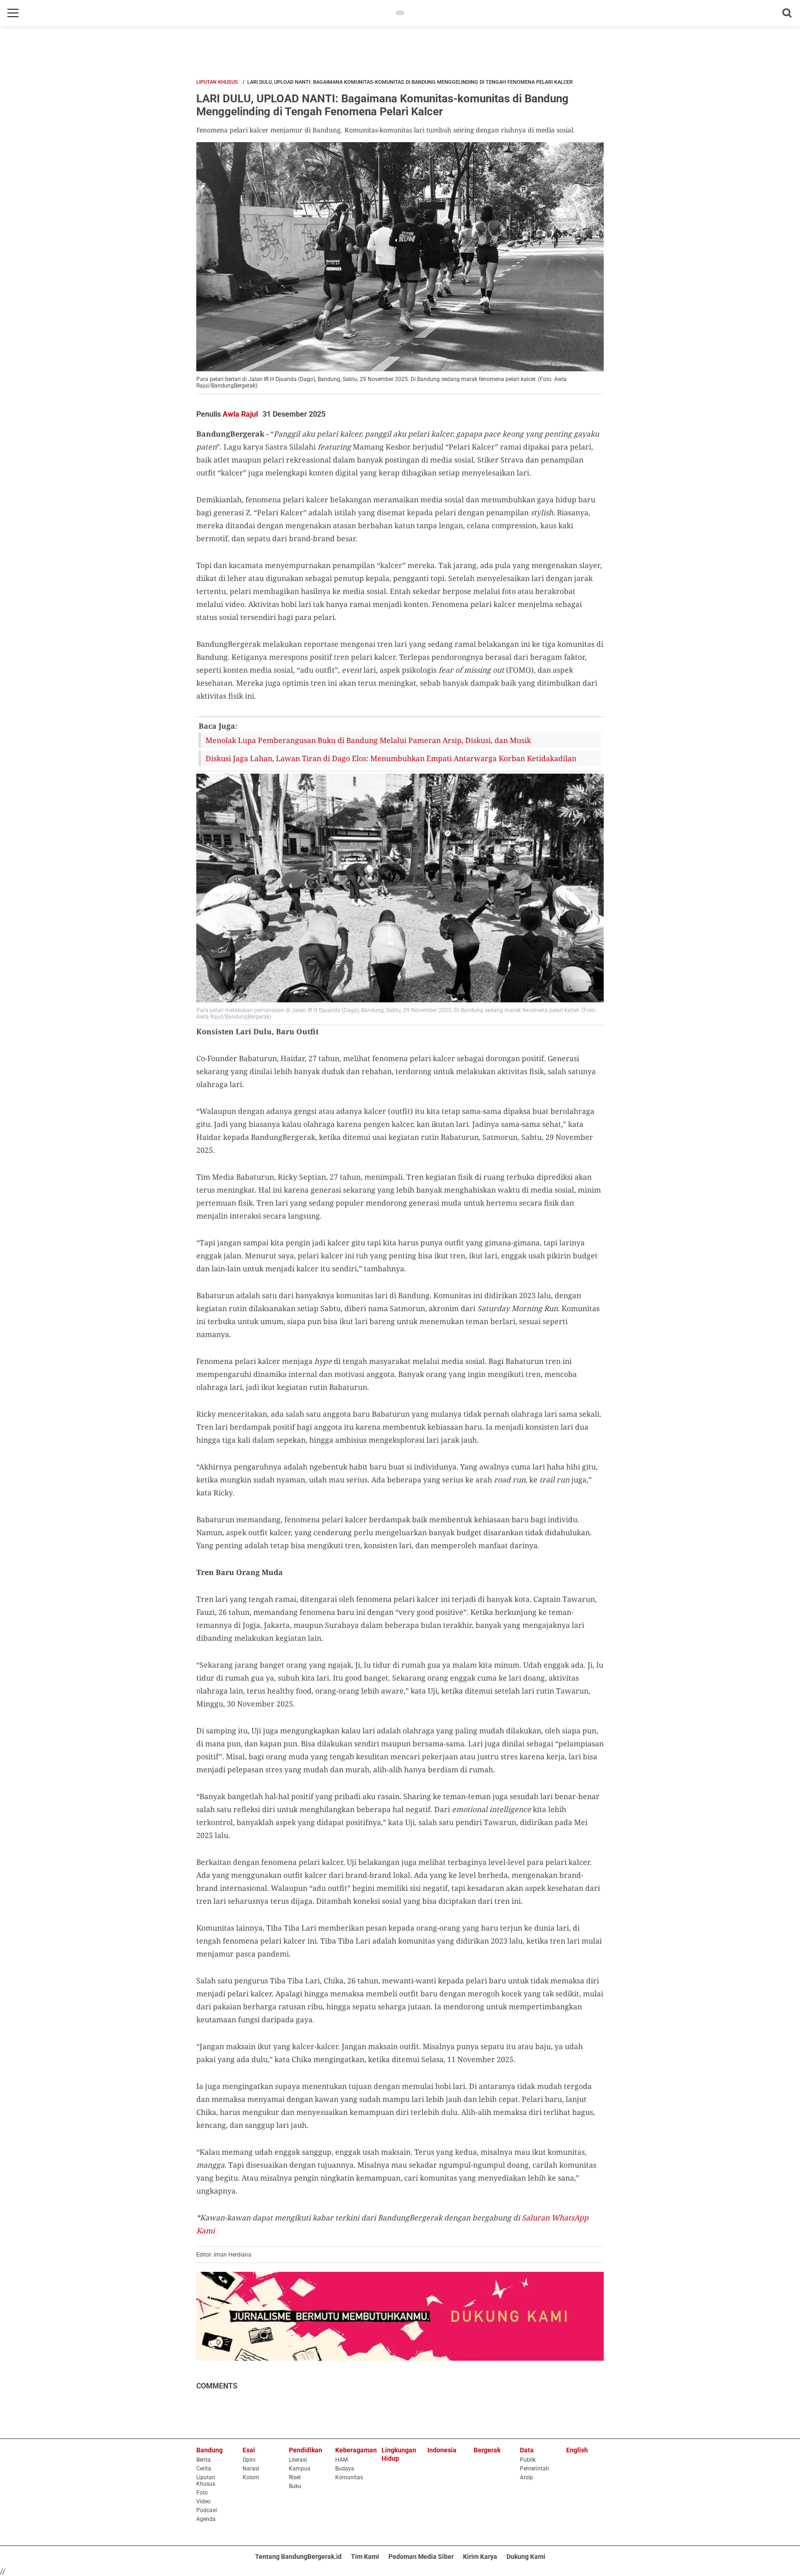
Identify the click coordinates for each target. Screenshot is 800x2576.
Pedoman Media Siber (421, 2557)
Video (203, 2501)
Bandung (209, 2450)
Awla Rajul (240, 414)
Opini (249, 2460)
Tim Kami (365, 2557)
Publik (528, 2460)
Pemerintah (534, 2469)
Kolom (251, 2477)
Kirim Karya (480, 2557)
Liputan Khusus (217, 82)
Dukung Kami (526, 2557)
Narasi (251, 2469)
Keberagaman (356, 2450)
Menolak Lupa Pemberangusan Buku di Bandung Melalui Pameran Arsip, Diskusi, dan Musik (368, 740)
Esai (249, 2450)
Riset (295, 2477)
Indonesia (442, 2450)
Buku (295, 2486)
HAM (341, 2460)
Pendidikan (306, 2450)
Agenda (206, 2519)
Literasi (298, 2460)
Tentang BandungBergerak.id (298, 2557)
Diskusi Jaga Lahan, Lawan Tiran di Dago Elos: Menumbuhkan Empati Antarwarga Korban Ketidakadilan (391, 758)
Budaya (345, 2469)
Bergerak (487, 2450)
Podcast (207, 2510)
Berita (203, 2460)
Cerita (204, 2469)
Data (527, 2450)
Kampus (300, 2469)
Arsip (526, 2477)
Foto (202, 2493)
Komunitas (349, 2477)
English (577, 2450)
